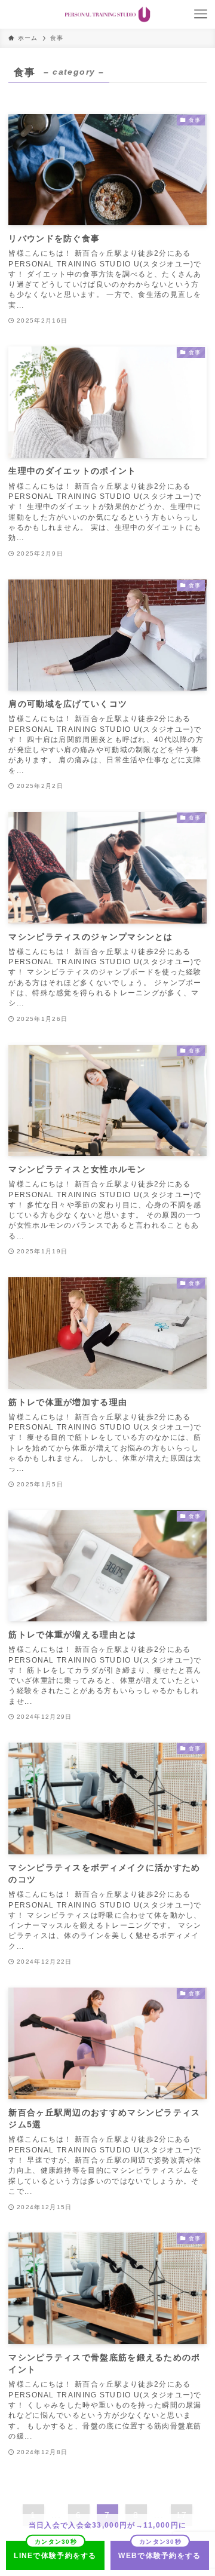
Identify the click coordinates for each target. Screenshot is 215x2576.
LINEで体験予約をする (55, 2556)
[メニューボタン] (201, 14)
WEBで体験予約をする (159, 2556)
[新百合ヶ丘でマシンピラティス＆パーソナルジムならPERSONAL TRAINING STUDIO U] (107, 14)
